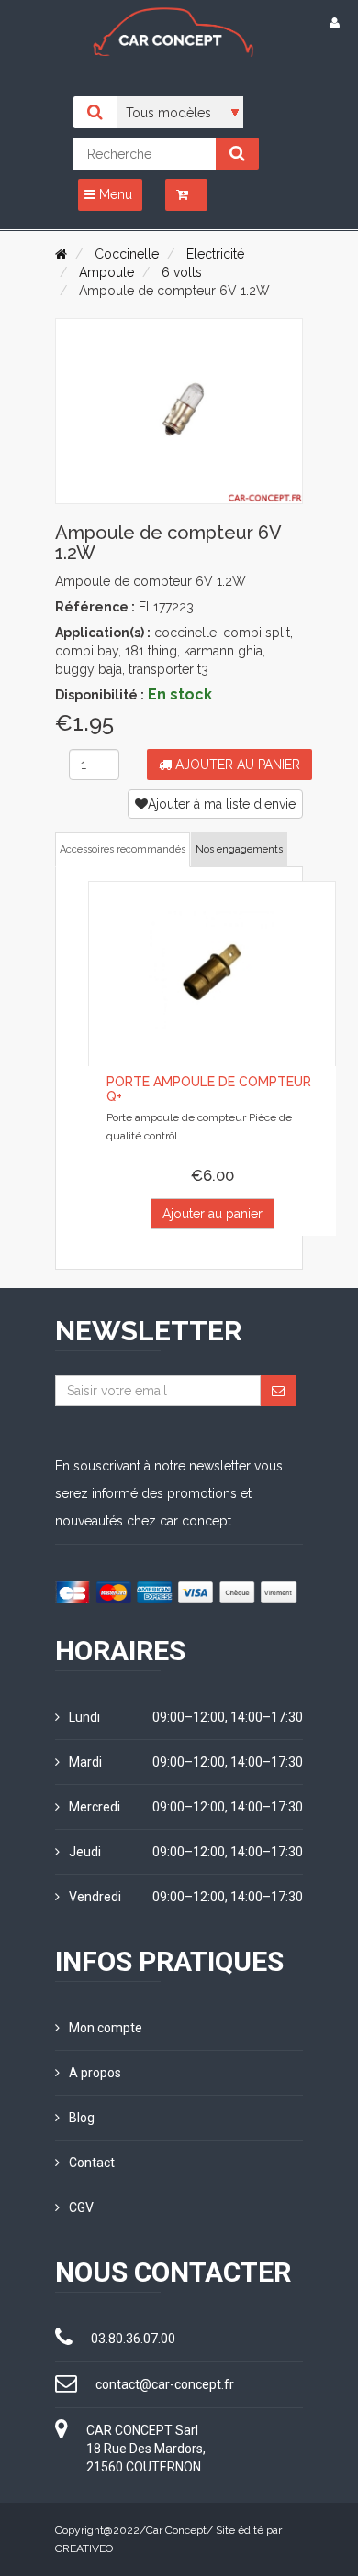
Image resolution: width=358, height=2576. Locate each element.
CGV (81, 2207)
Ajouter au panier (236, 765)
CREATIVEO (84, 2548)
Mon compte (106, 2028)
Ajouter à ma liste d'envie (222, 804)
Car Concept (176, 2530)
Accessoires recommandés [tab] (123, 849)
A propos (95, 2073)
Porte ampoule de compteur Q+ (209, 1089)
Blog (82, 2118)
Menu (114, 194)
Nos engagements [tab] (239, 849)
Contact (92, 2163)
